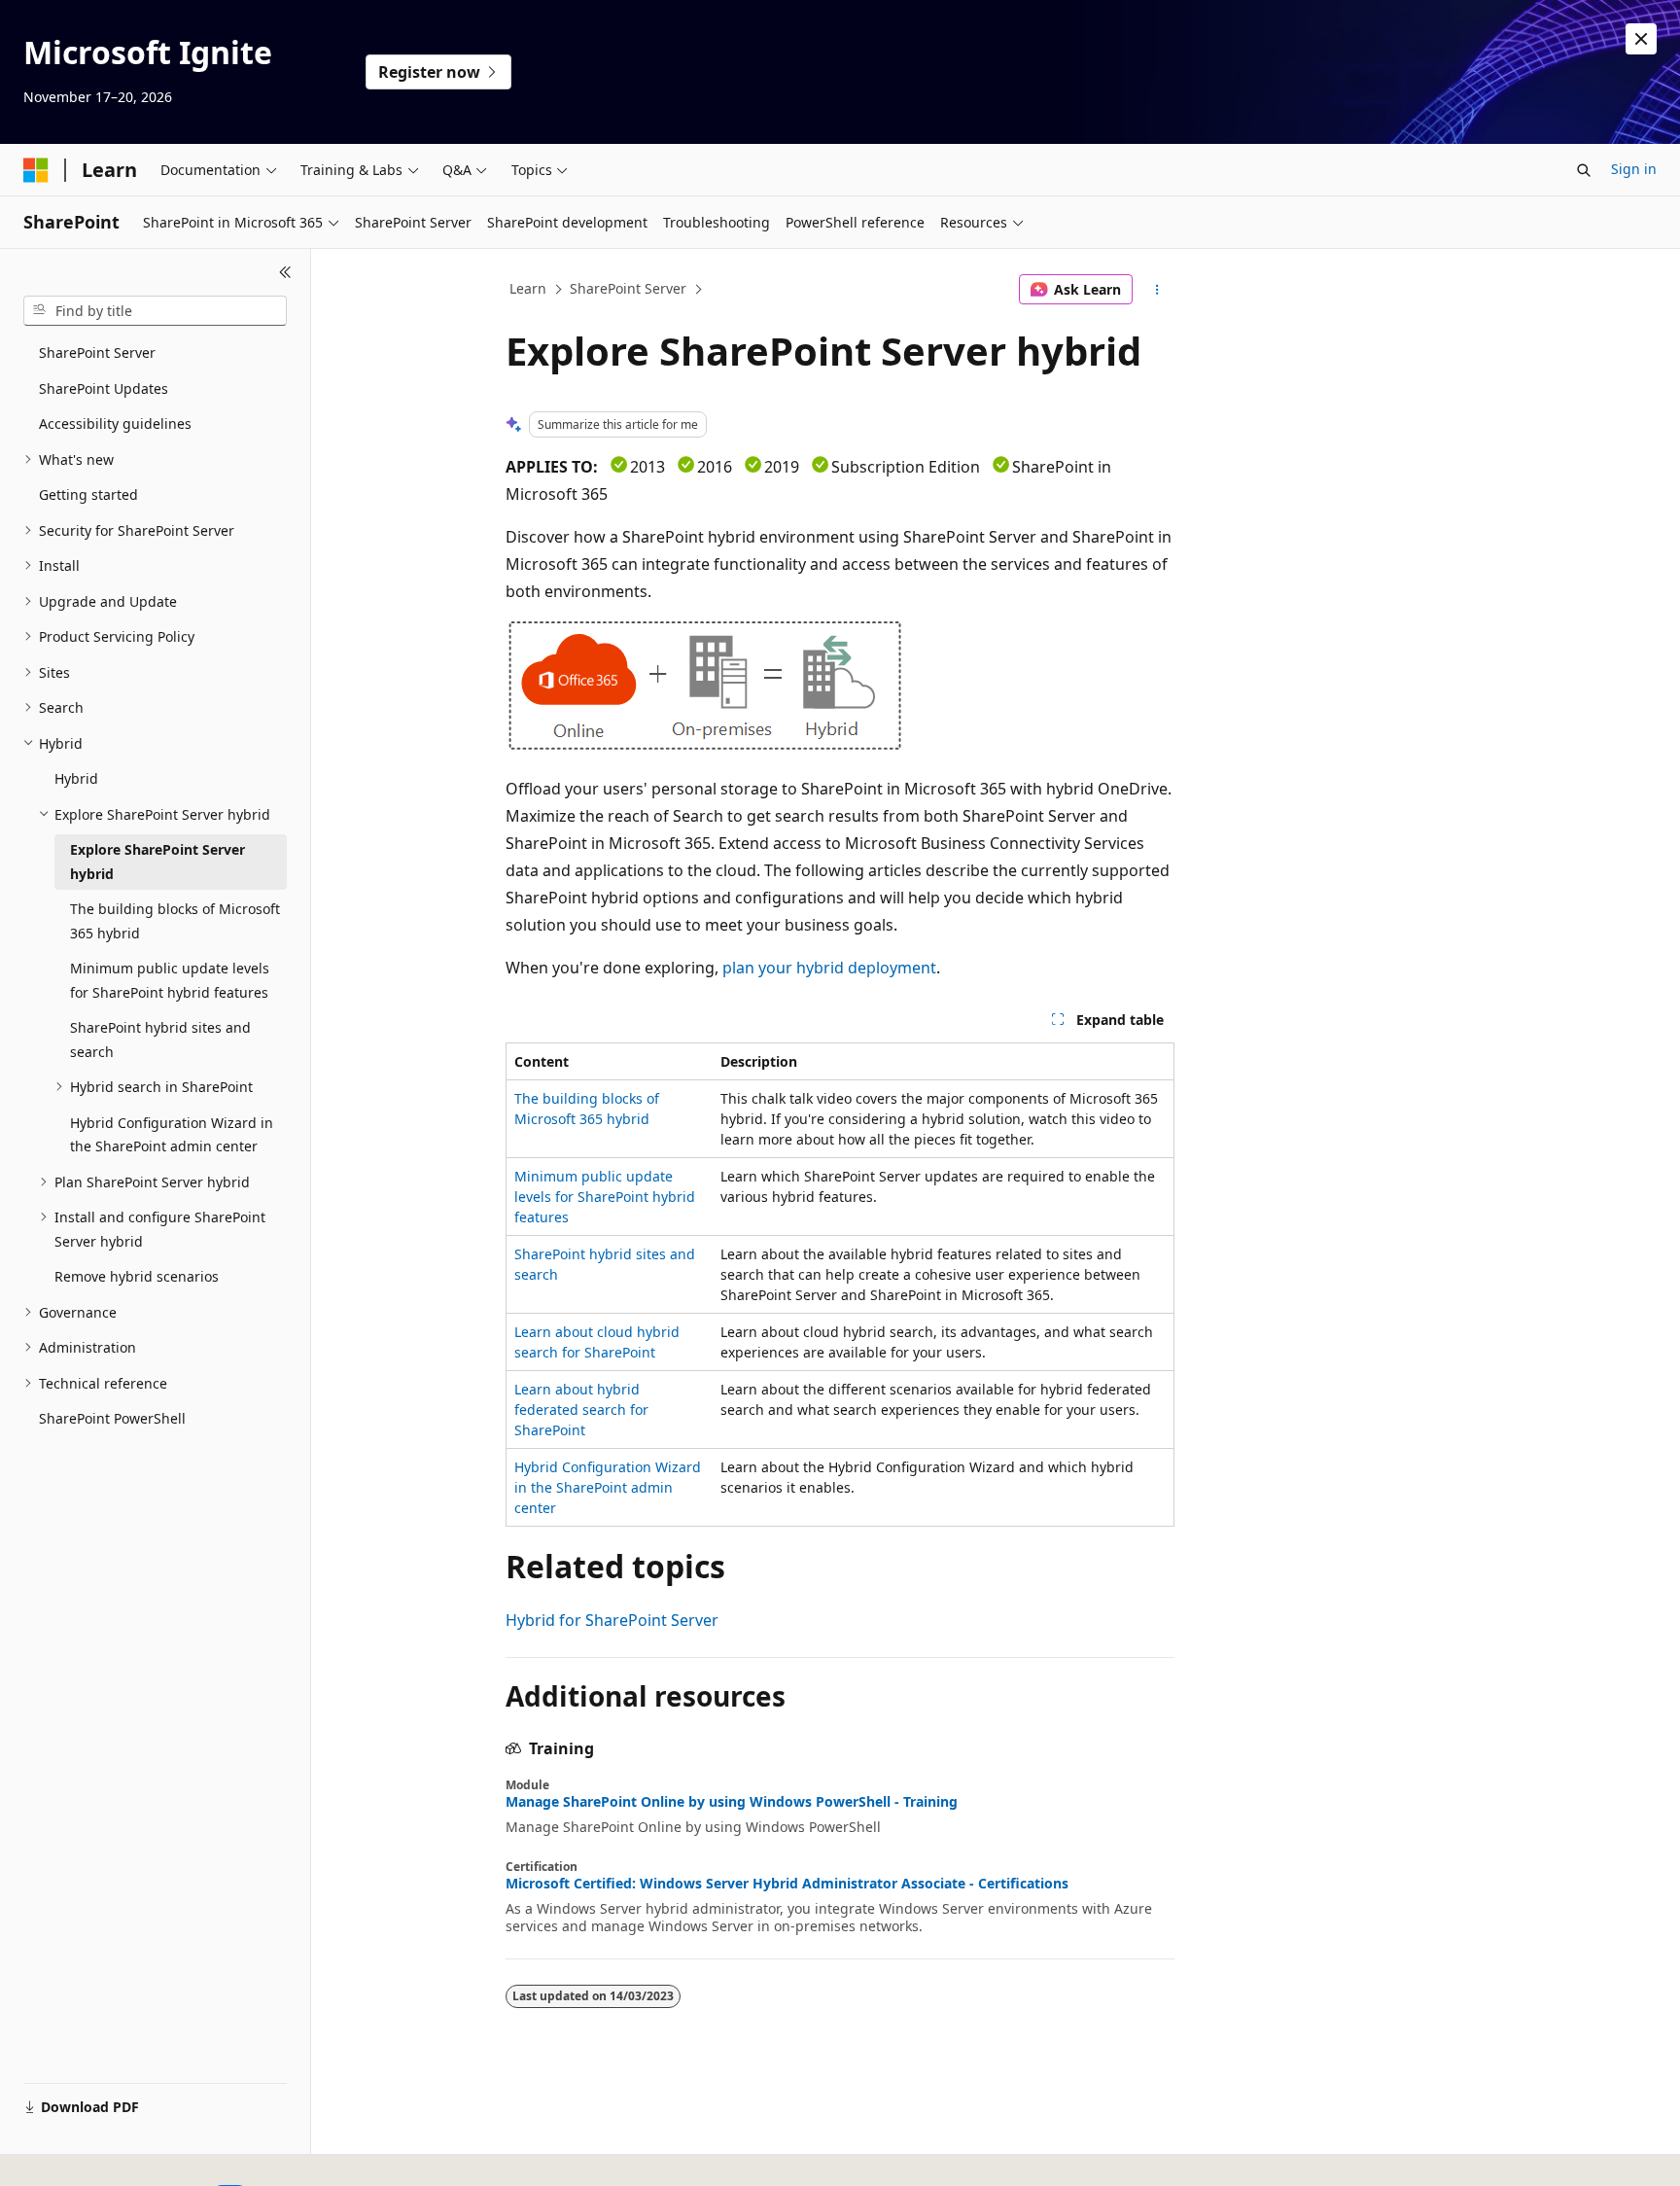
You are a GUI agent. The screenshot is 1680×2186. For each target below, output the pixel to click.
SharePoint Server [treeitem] (97, 353)
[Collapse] (285, 272)
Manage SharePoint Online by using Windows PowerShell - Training (732, 1802)
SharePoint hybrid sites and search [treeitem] (160, 1040)
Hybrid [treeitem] (76, 778)
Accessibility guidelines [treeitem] (115, 423)
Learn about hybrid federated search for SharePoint (581, 1410)
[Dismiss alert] (1641, 39)
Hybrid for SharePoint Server (612, 1620)
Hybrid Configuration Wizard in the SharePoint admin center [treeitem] (172, 1135)
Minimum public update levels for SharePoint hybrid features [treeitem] (170, 980)
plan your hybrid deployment (829, 968)
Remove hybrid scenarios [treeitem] (137, 1276)
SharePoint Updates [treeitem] (104, 388)
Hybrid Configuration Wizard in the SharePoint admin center (608, 1487)
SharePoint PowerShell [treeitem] (112, 1418)
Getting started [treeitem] (88, 494)
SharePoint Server (628, 288)
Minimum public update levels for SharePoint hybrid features (605, 1197)
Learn (528, 288)
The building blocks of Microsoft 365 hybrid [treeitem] (175, 921)
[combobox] (155, 311)
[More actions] (1157, 290)
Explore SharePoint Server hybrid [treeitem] (157, 862)
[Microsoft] (36, 170)
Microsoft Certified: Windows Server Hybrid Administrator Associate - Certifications (787, 1884)
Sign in (1634, 169)
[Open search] (1584, 170)
